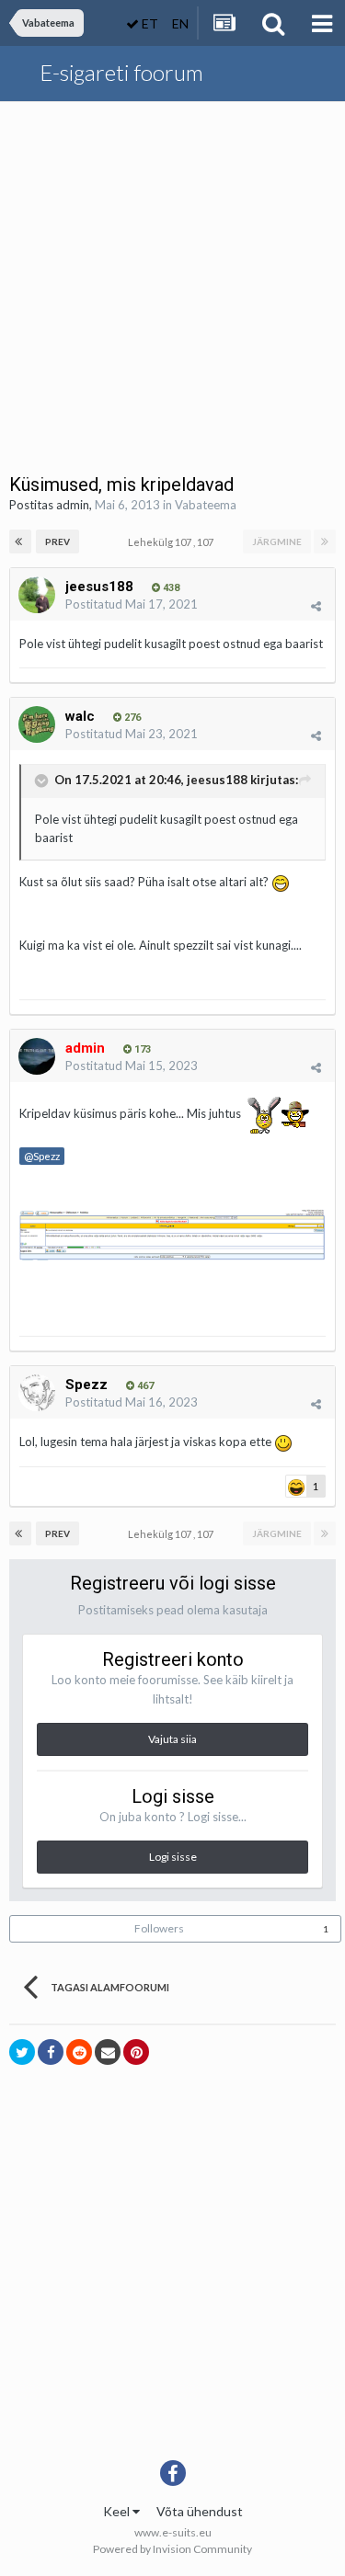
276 (131, 718)
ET (149, 23)
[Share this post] (316, 606)
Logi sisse (173, 1857)
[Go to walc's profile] (37, 724)
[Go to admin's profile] (37, 1056)
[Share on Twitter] (22, 2052)
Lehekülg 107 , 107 (172, 542)
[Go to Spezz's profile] (37, 1393)
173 (141, 1049)
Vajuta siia (172, 1739)
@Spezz (42, 1156)
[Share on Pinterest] (136, 2052)
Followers (159, 1928)
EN (180, 23)
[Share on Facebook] (51, 2052)
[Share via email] (108, 2052)
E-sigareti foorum (121, 72)
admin (73, 505)
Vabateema (206, 505)
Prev (57, 541)
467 (144, 1386)
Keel (118, 2511)
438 (170, 588)
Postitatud (132, 604)
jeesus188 (217, 780)
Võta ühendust (200, 2511)
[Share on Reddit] (79, 2052)
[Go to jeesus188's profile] (37, 595)
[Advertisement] (172, 284)
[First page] (20, 541)
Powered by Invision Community (172, 2549)
